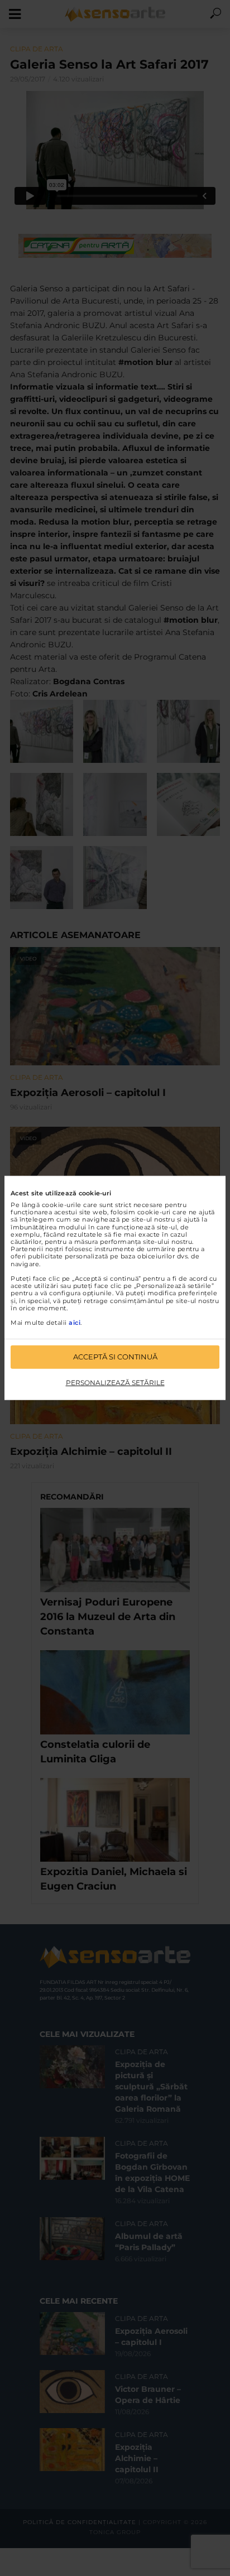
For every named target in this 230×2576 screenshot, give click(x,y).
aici (75, 1323)
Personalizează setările (115, 1383)
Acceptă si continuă (115, 1357)
